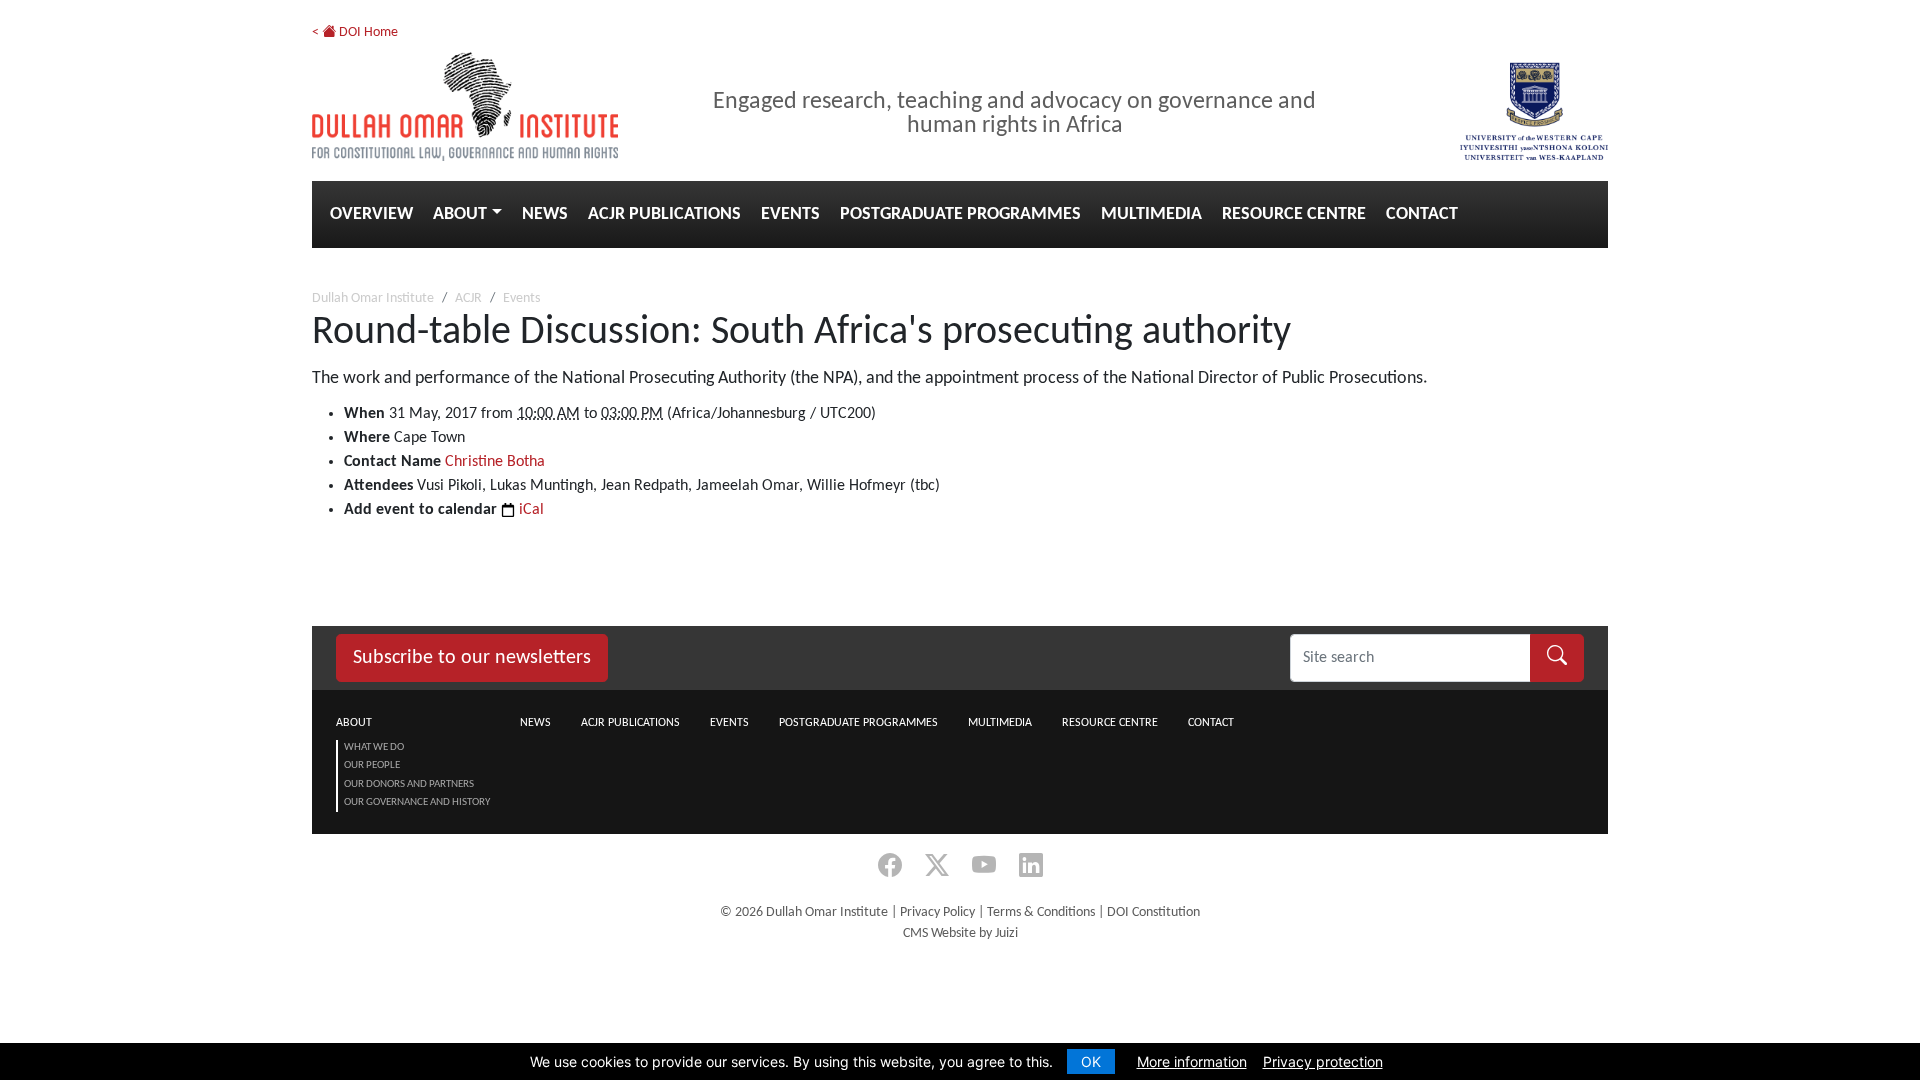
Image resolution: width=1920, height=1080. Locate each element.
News (545, 214)
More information (1192, 1061)
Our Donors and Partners (409, 784)
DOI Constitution (1153, 912)
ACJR (468, 298)
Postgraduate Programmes (960, 214)
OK (1091, 1061)
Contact (1422, 214)
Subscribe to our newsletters (472, 658)
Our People (372, 765)
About (460, 214)
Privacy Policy (937, 912)
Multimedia (1151, 214)
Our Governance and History (417, 802)
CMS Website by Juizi (960, 933)
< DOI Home (355, 32)
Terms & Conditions (1041, 912)
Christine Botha (495, 462)
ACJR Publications (664, 214)
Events (790, 214)
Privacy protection (1323, 1061)
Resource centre (1294, 214)
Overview (371, 214)
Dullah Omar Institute (373, 298)
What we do (374, 747)
